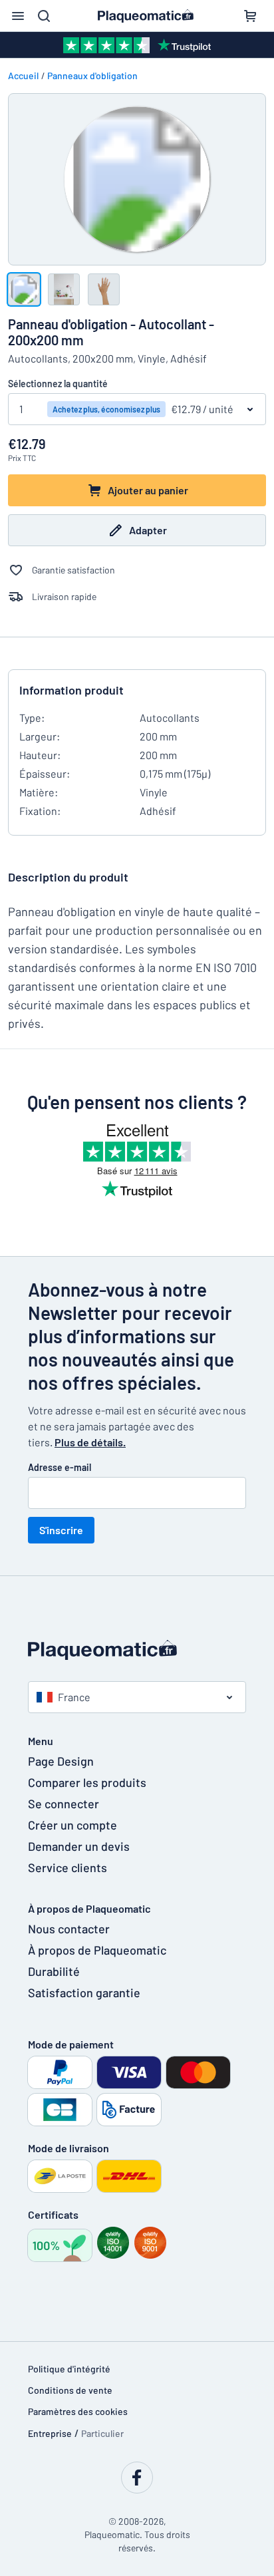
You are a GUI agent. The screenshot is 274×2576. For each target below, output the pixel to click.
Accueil (23, 76)
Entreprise (50, 2433)
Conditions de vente (70, 2390)
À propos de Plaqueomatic (97, 1950)
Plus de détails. (90, 1442)
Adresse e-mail (60, 1467)
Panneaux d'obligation (92, 76)
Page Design (61, 1761)
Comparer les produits (87, 1782)
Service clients (68, 1867)
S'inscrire (61, 1530)
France (74, 1697)
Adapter (148, 530)
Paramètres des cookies (78, 2411)
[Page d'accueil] (137, 1650)
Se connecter (64, 1804)
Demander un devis (79, 1846)
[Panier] (250, 16)
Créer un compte (72, 1825)
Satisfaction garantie (84, 1993)
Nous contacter (69, 1929)
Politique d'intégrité (69, 2369)
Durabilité (54, 1971)
